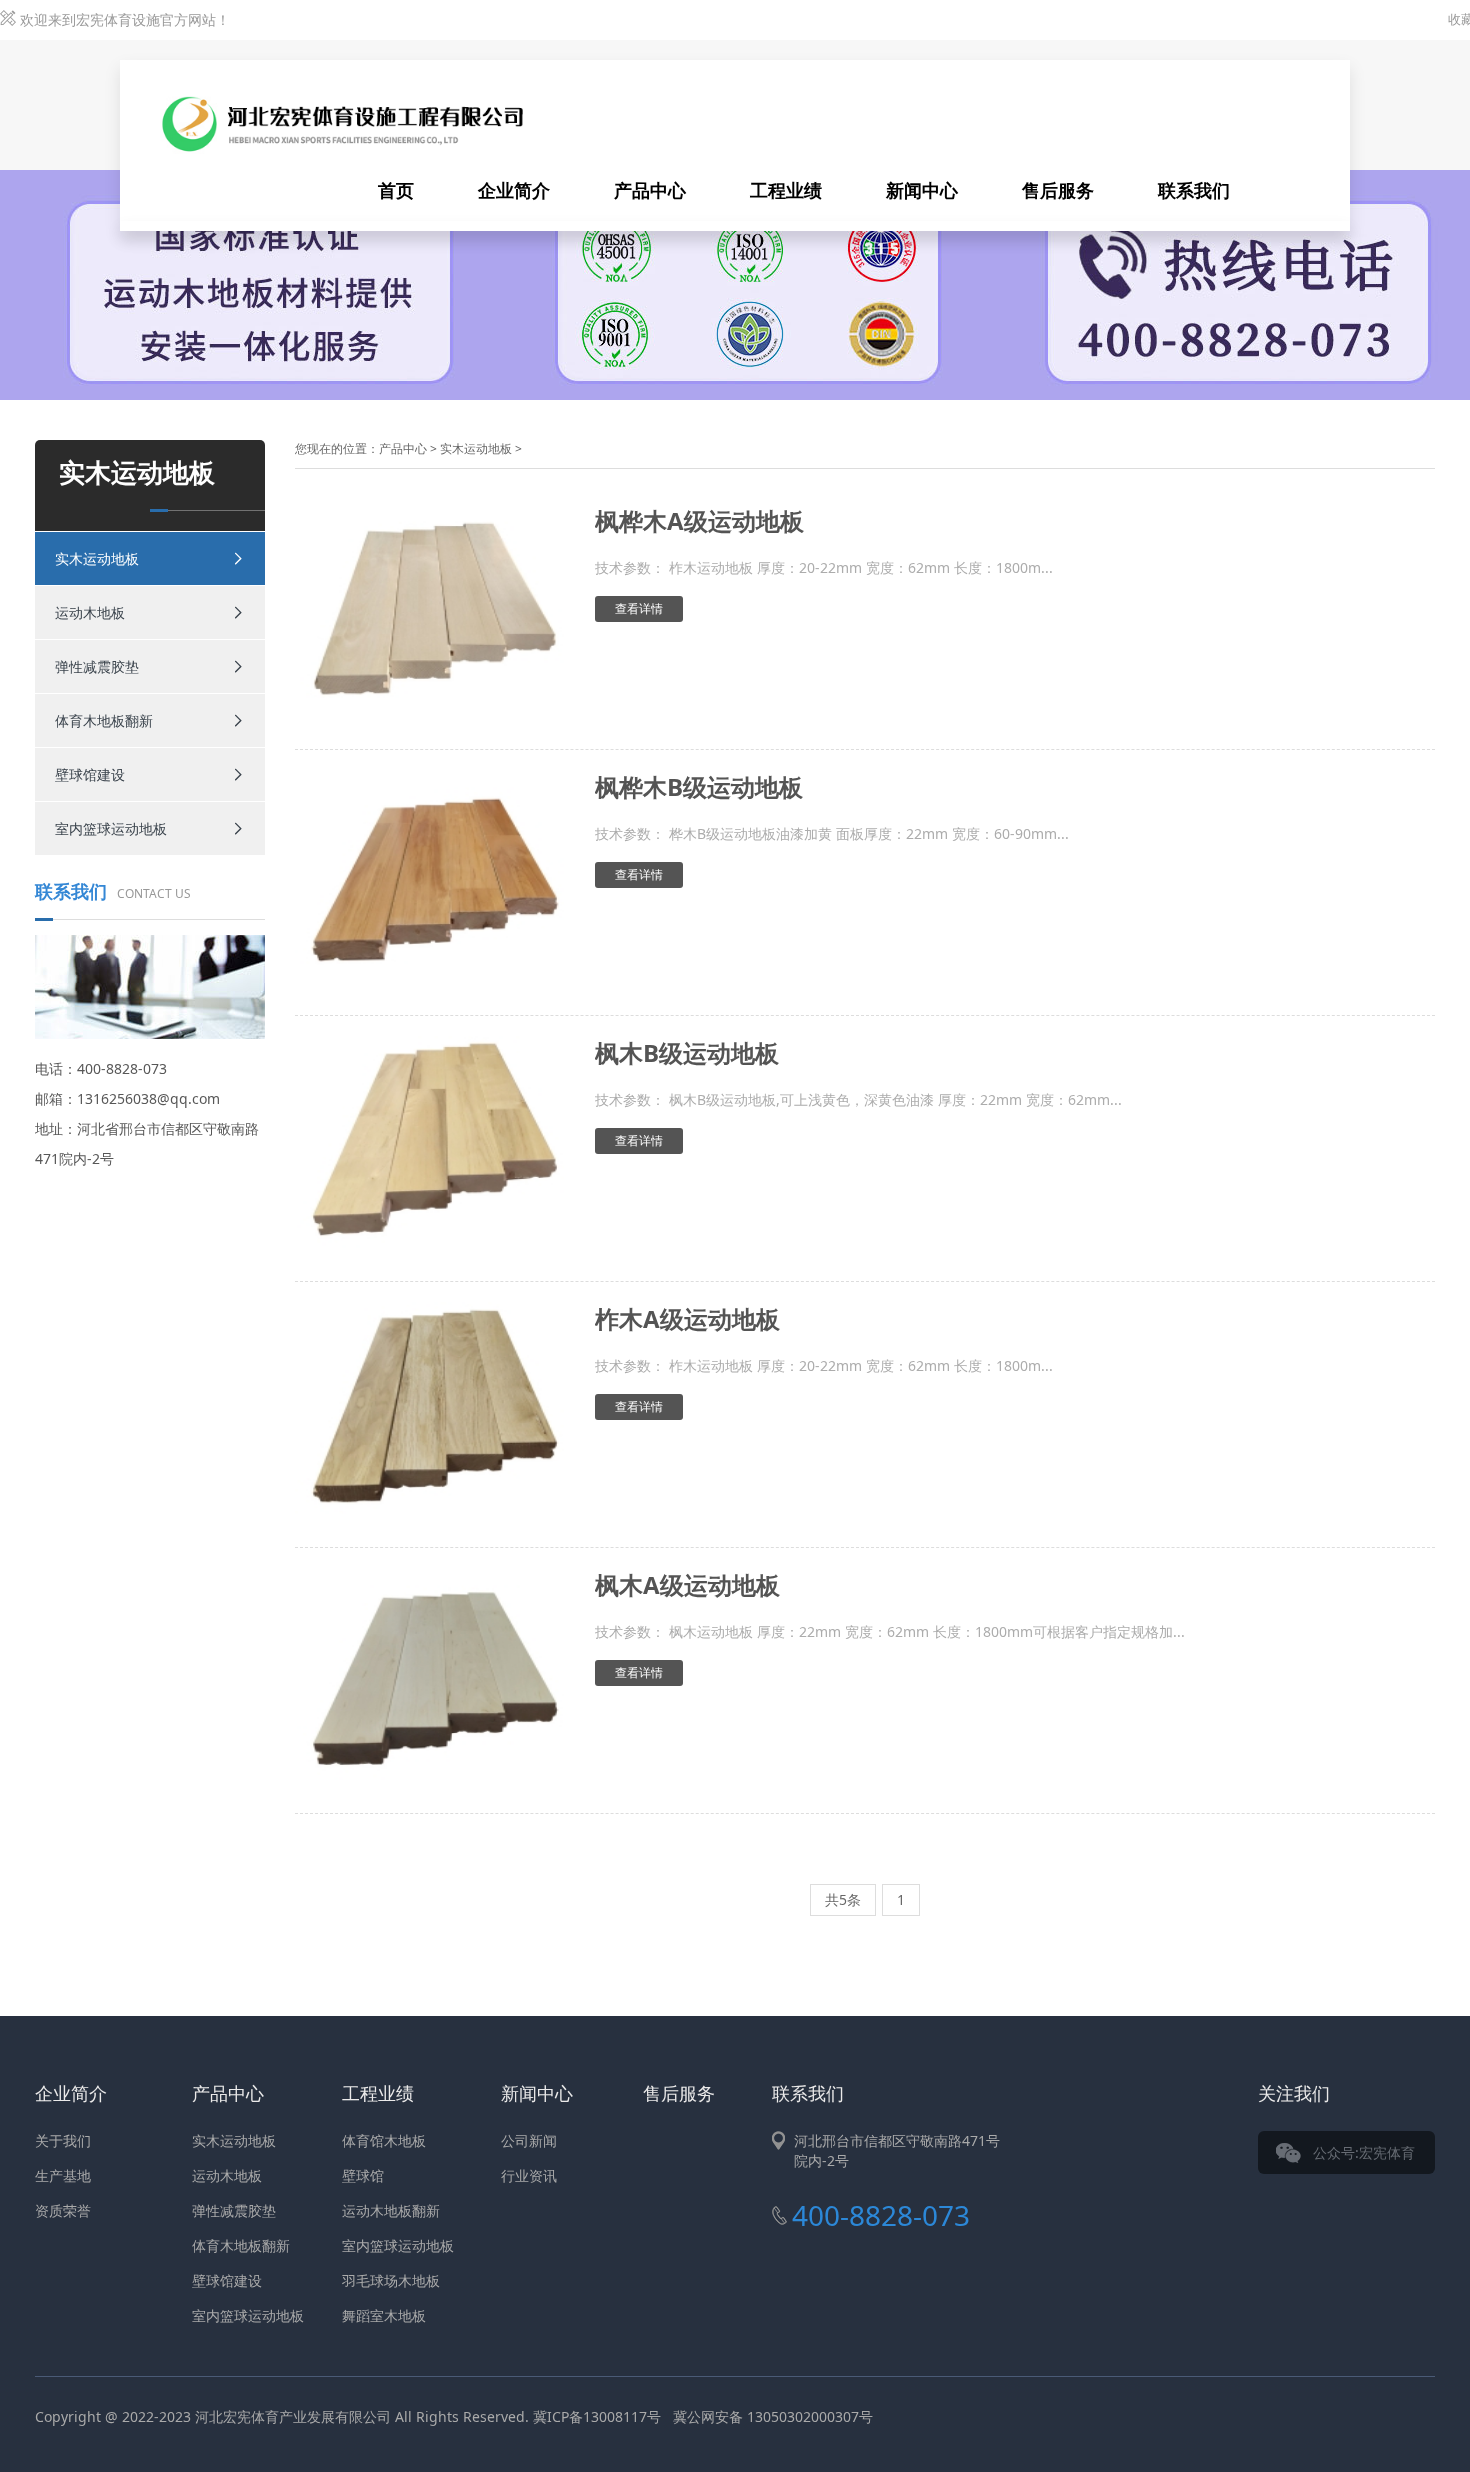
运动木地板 (90, 612)
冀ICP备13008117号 (597, 2416)
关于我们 (63, 2140)
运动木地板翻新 (391, 2210)
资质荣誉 (63, 2210)
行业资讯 (529, 2175)
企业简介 (514, 190)
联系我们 (1194, 190)
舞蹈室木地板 (384, 2315)
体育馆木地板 (384, 2140)
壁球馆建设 (90, 774)
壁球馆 (363, 2175)
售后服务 (1058, 190)
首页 (396, 190)
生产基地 (63, 2175)
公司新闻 (529, 2140)
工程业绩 (786, 190)
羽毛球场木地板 (391, 2280)
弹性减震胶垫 (97, 666)
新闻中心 (922, 190)
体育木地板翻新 (104, 720)
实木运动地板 (97, 558)
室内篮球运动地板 (111, 828)
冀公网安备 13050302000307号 (773, 2416)
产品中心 (650, 190)
